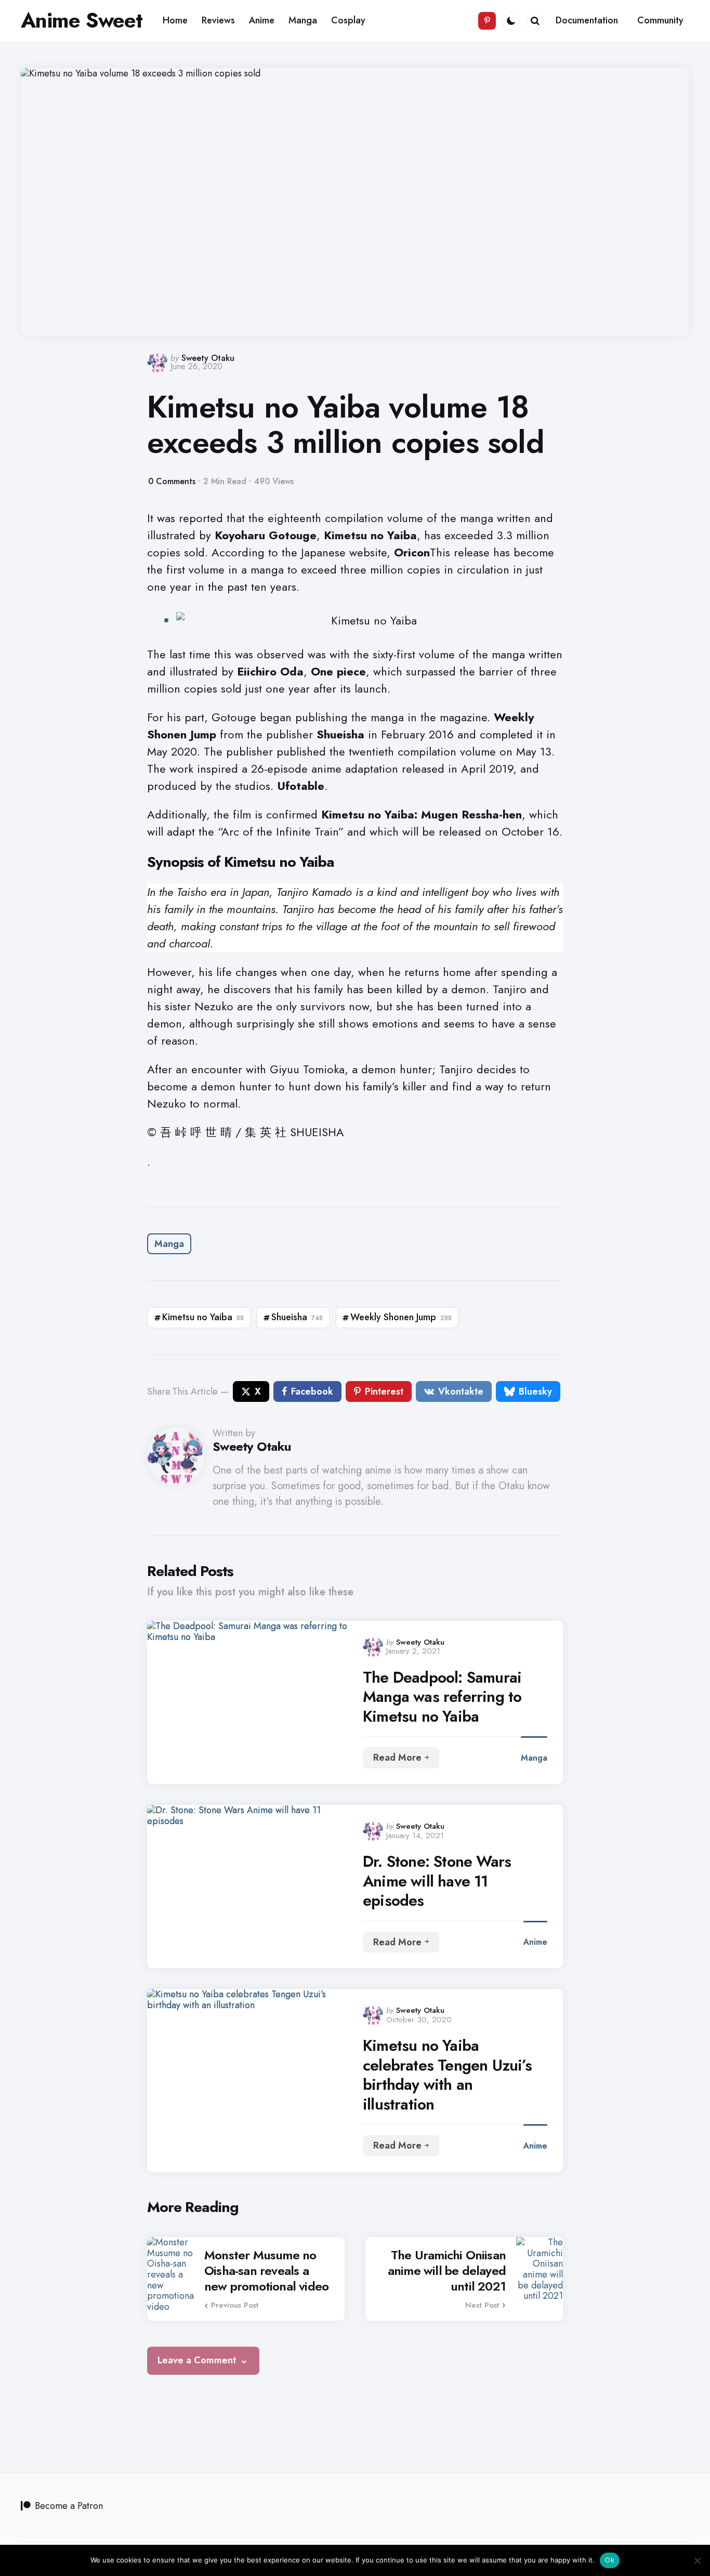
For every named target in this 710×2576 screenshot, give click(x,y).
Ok (610, 2560)
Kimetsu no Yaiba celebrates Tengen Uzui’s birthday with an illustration (447, 2075)
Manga (169, 1244)
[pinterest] (487, 21)
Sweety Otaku (208, 358)
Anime (535, 1942)
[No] (697, 2560)
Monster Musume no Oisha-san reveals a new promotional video (266, 2271)
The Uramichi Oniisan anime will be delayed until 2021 (447, 2271)
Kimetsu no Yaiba (203, 1317)
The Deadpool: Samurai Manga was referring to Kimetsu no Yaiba (442, 1697)
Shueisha (297, 1317)
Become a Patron (69, 2506)
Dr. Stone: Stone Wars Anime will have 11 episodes (437, 1881)
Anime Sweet (82, 20)
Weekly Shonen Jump (401, 1317)
